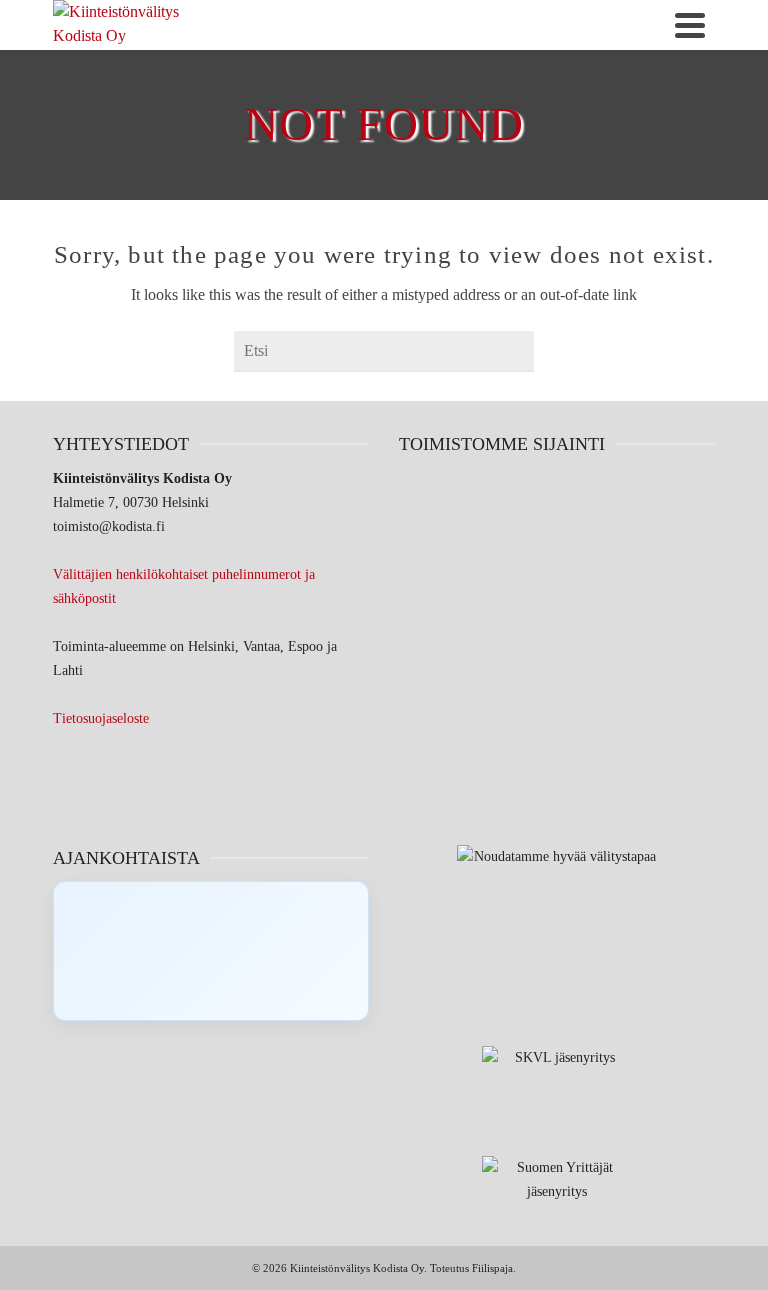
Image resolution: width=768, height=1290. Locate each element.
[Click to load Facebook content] (211, 951)
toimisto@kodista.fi (109, 526)
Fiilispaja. (494, 1268)
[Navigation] (690, 25)
